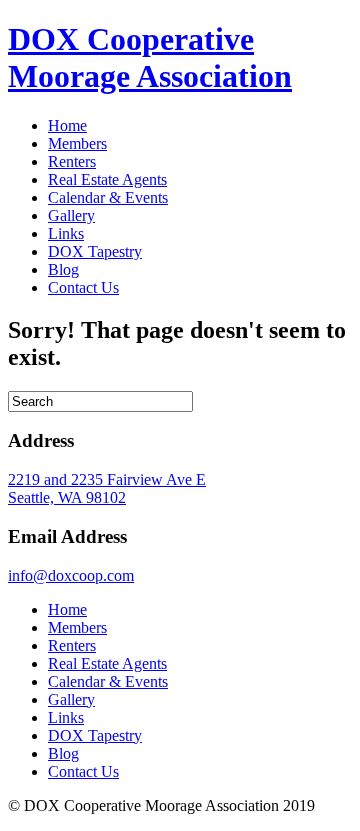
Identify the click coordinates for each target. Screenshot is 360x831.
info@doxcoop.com (71, 575)
